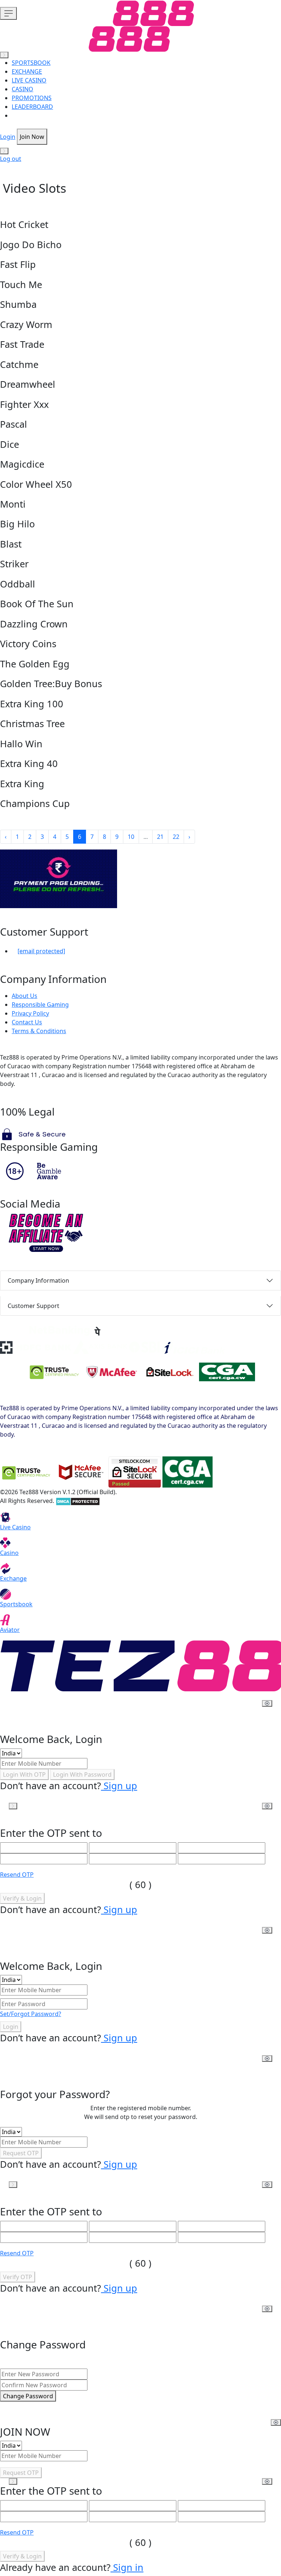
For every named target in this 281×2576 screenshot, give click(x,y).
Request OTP (21, 2153)
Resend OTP (17, 1875)
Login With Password (82, 1775)
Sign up (119, 1785)
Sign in (127, 2567)
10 (131, 837)
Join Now (32, 137)
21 (160, 837)
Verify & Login (22, 1898)
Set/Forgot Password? (31, 2014)
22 (176, 837)
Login (8, 137)
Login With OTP (24, 1775)
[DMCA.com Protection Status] (78, 1501)
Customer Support (33, 1306)
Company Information (38, 1280)
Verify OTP (18, 2277)
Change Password (28, 2396)
